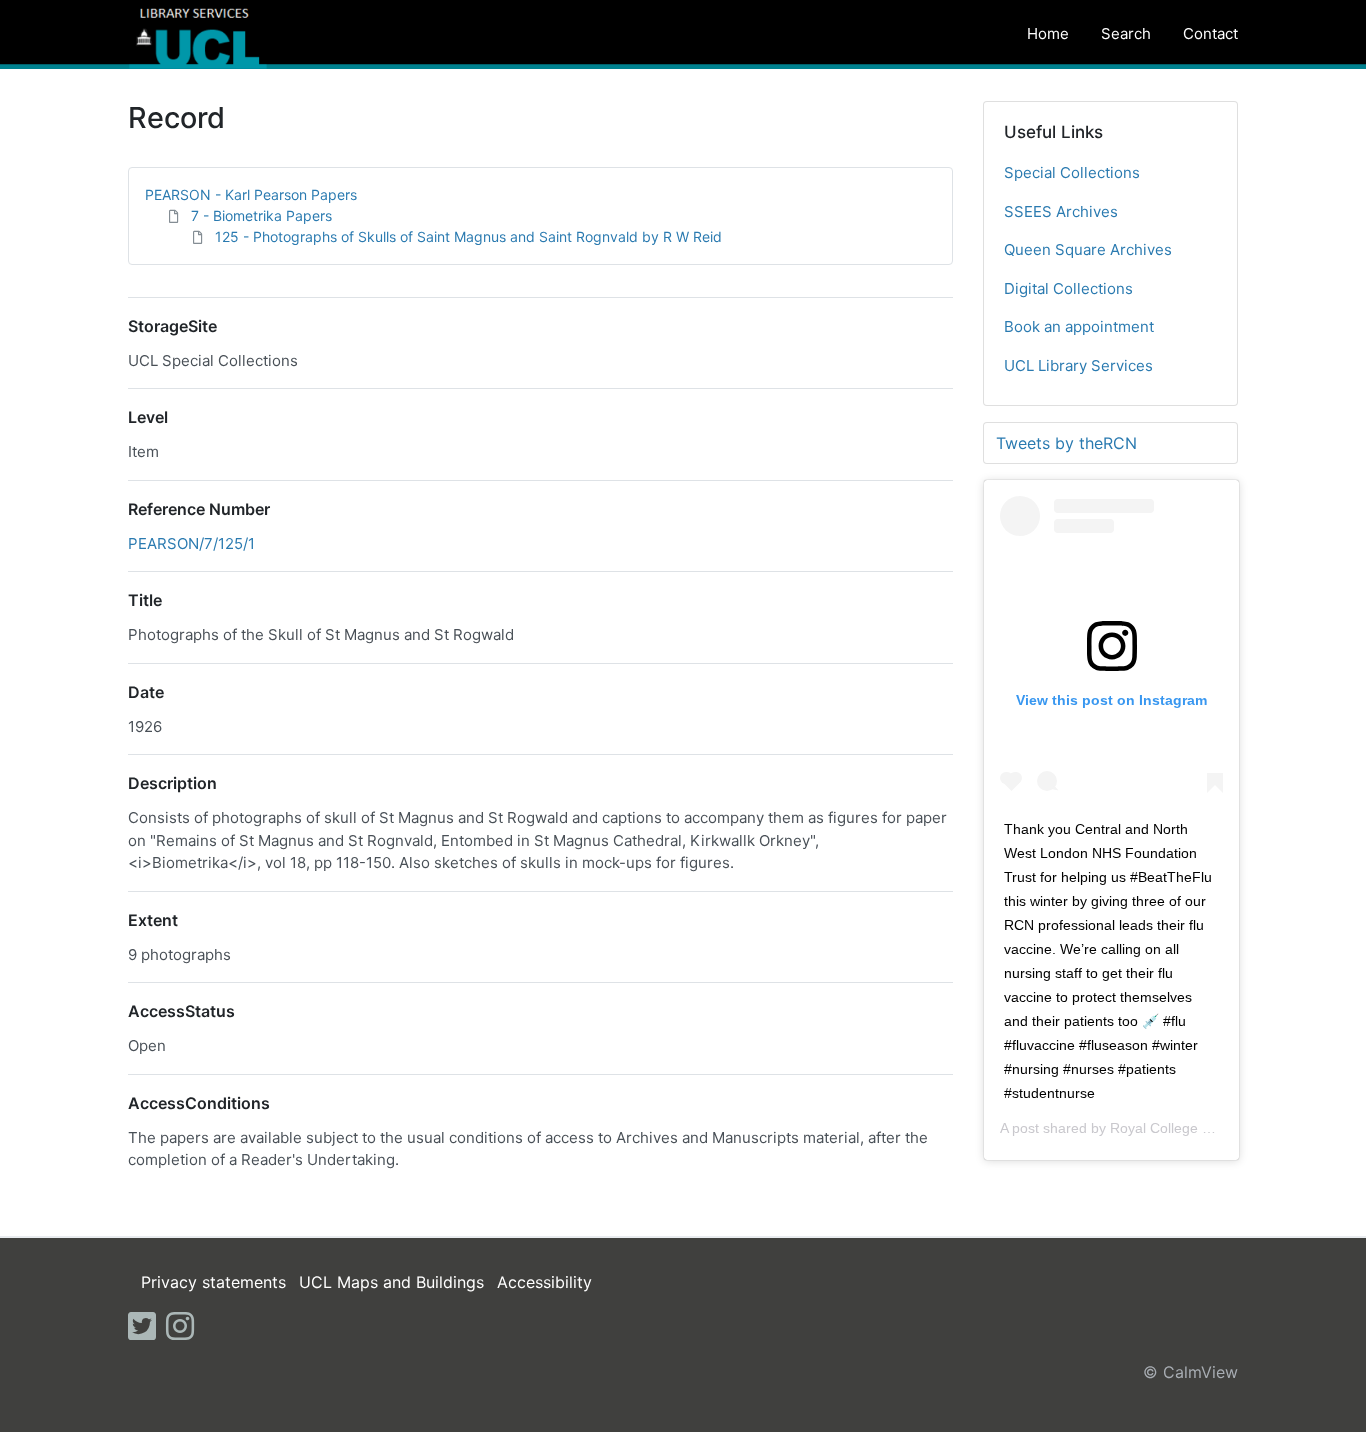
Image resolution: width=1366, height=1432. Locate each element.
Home (1048, 33)
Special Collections (1072, 172)
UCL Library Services (1078, 365)
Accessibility (544, 1282)
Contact (1210, 33)
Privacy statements (213, 1282)
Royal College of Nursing (1188, 1128)
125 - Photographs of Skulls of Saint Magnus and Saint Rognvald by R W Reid (468, 236)
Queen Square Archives (1088, 249)
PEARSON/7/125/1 (191, 543)
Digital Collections (1068, 288)
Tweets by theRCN (1066, 443)
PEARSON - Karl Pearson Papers (251, 194)
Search (1126, 33)
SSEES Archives (1061, 211)
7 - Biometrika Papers (261, 215)
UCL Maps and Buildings (391, 1282)
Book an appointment (1079, 326)
